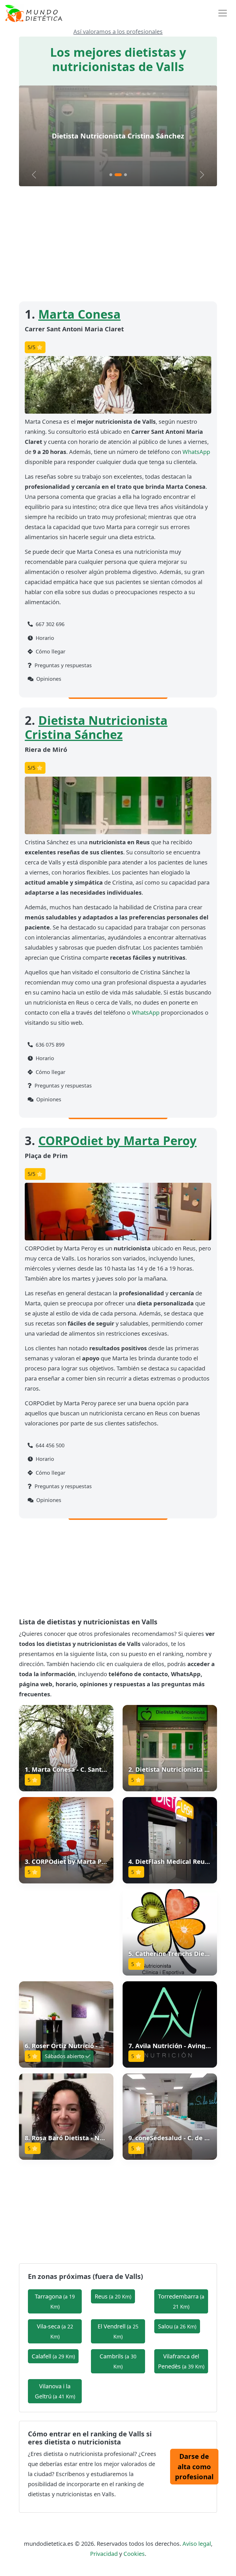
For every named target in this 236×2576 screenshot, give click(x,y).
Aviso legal (197, 2544)
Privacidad (104, 2554)
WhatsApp (196, 452)
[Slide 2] (116, 175)
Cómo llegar (50, 651)
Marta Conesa (79, 314)
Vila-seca (55, 2331)
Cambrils (118, 2361)
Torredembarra (181, 2301)
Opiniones (48, 679)
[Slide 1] (111, 175)
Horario (44, 638)
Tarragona (55, 2301)
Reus (113, 2296)
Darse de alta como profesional (194, 2466)
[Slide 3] (123, 175)
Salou (177, 2326)
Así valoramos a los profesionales (118, 32)
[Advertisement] (118, 244)
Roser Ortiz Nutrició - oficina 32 (80, 2046)
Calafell (53, 2356)
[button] (66, 1748)
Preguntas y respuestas (62, 665)
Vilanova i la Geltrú (55, 2391)
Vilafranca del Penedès (181, 2361)
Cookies (134, 2554)
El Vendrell (118, 2331)
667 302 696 (49, 624)
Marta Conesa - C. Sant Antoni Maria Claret (98, 1769)
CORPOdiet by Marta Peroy (118, 136)
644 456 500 (49, 1445)
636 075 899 (49, 1045)
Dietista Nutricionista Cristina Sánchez (96, 727)
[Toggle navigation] (223, 13)
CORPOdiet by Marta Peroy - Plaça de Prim (98, 1861)
